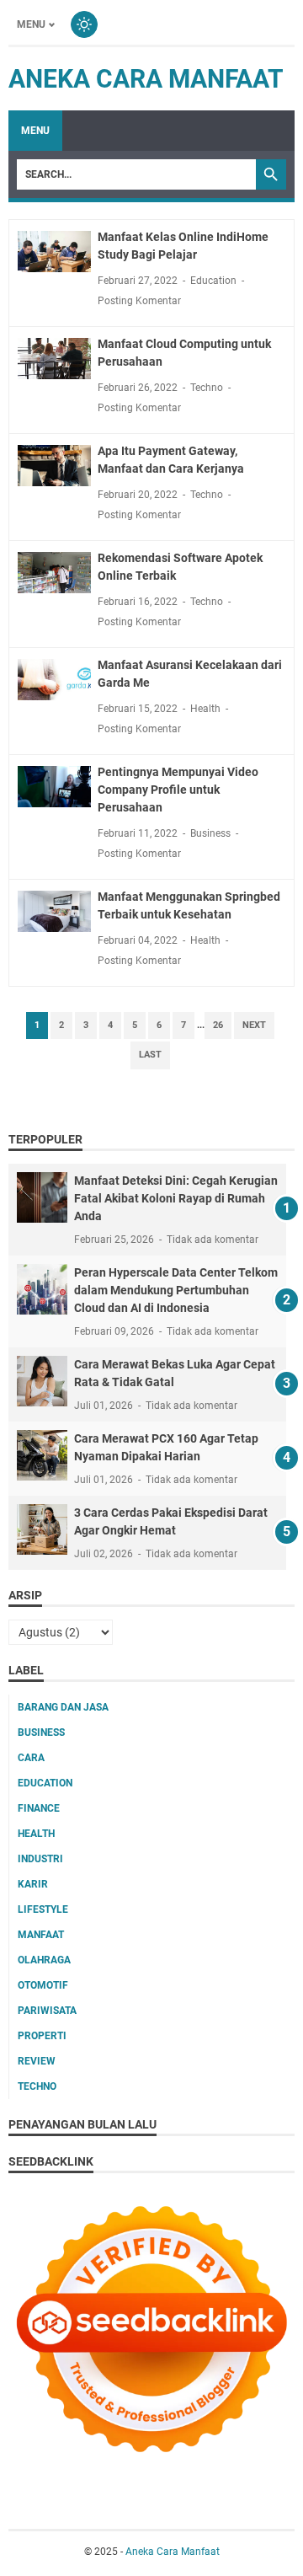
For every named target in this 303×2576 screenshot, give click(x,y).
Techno (207, 388)
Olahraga (44, 1960)
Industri (40, 1859)
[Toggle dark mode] (84, 24)
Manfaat (41, 1935)
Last (150, 1055)
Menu (31, 24)
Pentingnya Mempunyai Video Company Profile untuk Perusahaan (178, 790)
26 (218, 1025)
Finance (39, 1808)
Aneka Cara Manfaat (146, 79)
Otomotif (43, 1985)
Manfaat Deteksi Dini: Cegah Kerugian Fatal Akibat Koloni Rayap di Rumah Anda (176, 1198)
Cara (31, 1758)
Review (37, 2061)
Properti (42, 2036)
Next (254, 1025)
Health (205, 709)
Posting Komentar (139, 301)
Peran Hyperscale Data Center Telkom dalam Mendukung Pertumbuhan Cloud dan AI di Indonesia (176, 1290)
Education (213, 281)
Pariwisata (47, 2011)
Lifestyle (43, 1909)
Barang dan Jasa (63, 1707)
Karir (33, 1884)
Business (210, 833)
